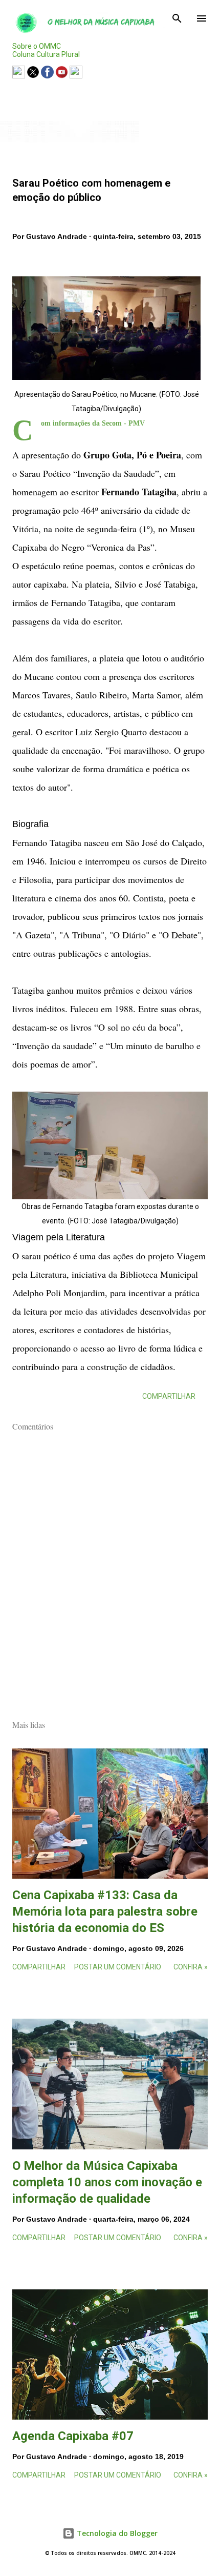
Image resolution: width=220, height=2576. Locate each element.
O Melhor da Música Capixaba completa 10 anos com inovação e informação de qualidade (107, 2182)
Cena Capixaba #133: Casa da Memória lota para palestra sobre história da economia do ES (105, 1911)
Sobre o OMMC (37, 46)
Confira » (191, 1967)
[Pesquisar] (177, 18)
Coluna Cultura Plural (46, 54)
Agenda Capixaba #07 (73, 2436)
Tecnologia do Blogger (116, 2533)
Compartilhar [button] (169, 1396)
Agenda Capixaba (48, 92)
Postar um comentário (118, 1967)
